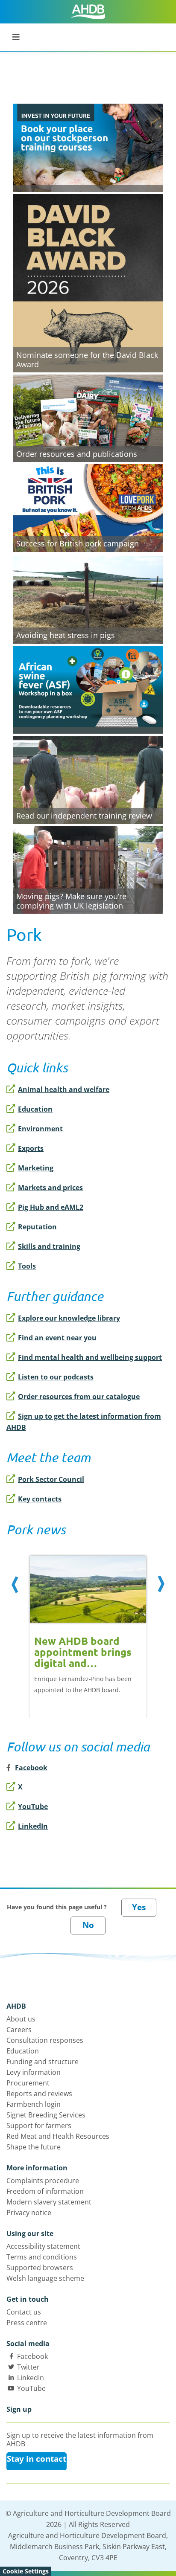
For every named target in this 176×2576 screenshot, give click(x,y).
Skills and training (49, 1246)
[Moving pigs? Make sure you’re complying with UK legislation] (88, 869)
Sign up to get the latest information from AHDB (84, 1422)
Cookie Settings (26, 2571)
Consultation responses (45, 2040)
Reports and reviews (39, 2094)
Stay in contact (37, 2459)
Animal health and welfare (64, 1089)
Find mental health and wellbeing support (90, 1357)
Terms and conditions (42, 2257)
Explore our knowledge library (69, 1318)
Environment (40, 1129)
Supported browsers (40, 2268)
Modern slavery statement (49, 2202)
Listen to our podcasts (56, 1377)
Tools (27, 1266)
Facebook (32, 2356)
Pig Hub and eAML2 (51, 1207)
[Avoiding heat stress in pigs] (88, 598)
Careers (19, 2030)
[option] (88, 1628)
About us (21, 2019)
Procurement (28, 2083)
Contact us (24, 2312)
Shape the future (34, 2147)
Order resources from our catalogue (79, 1397)
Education (35, 1109)
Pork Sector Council (51, 1479)
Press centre (27, 2323)
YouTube (33, 1806)
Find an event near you (57, 1338)
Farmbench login (34, 2104)
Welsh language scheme (45, 2278)
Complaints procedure (43, 2181)
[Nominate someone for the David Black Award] (88, 282)
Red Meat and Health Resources (58, 2136)
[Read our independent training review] (88, 779)
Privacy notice (29, 2213)
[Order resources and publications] (88, 417)
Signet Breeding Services (46, 2115)
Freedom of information (45, 2191)
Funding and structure (43, 2062)
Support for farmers (39, 2126)
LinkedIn (33, 1826)
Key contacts (40, 1499)
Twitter (28, 2367)
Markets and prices (50, 1188)
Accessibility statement (43, 2246)
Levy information (34, 2072)
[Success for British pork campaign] (88, 507)
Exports (31, 1148)
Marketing (36, 1168)
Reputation (37, 1227)
